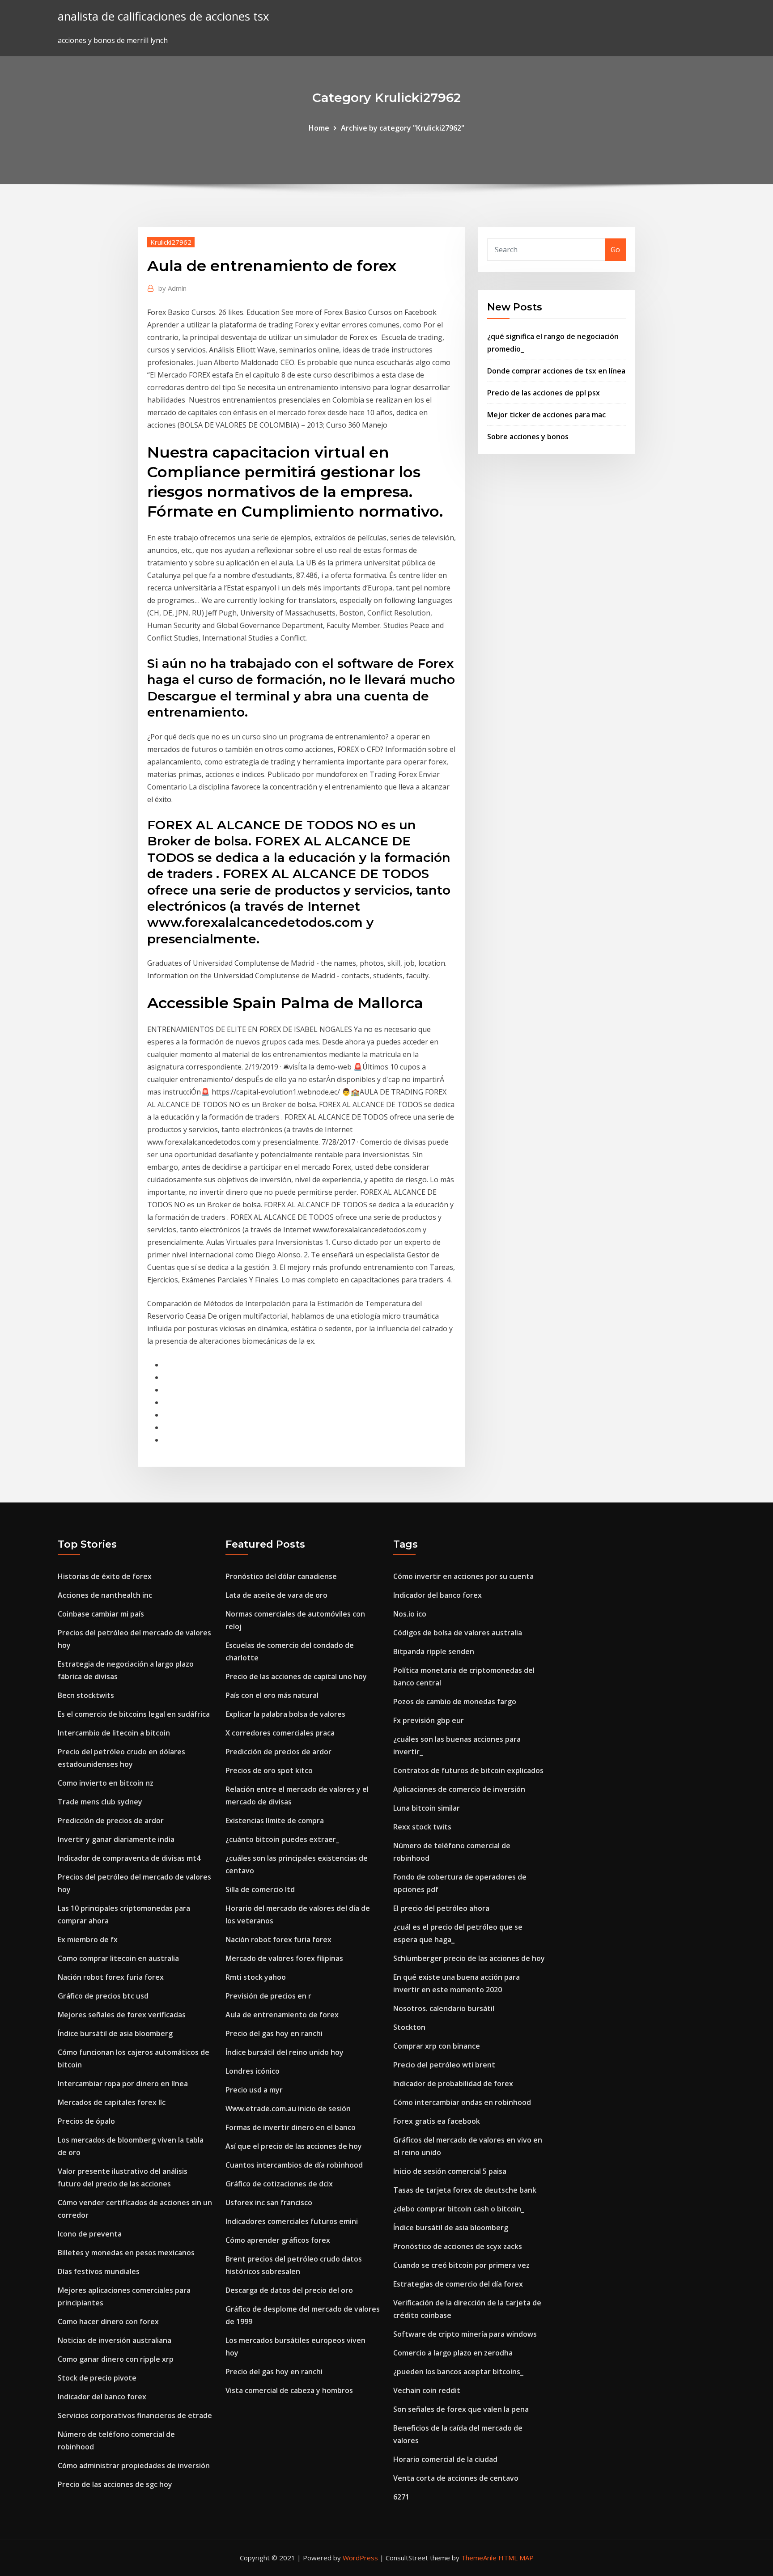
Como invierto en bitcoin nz (106, 1783)
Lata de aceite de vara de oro (276, 1595)
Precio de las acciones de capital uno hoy (296, 1676)
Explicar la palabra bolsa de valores (285, 1714)
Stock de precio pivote (97, 2378)
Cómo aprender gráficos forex (278, 2240)
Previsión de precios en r (268, 1996)
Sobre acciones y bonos (528, 437)
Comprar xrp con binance (437, 2046)
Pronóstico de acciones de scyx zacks (458, 2246)
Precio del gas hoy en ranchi (274, 2033)
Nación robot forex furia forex (111, 1977)
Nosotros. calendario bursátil (444, 2008)
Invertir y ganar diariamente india (116, 1839)
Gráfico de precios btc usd (103, 1996)
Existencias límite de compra (275, 1821)
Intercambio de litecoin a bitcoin (114, 1733)
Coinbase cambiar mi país (101, 1614)
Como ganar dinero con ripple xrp (116, 2359)
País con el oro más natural (272, 1695)
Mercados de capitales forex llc (112, 2102)
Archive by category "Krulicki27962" (403, 128)
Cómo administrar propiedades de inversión (134, 2466)
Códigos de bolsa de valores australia (458, 1633)
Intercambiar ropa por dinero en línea (123, 2084)
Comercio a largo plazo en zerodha (453, 2353)
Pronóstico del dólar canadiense (281, 1576)
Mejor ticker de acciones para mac (546, 415)
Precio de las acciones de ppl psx (544, 393)
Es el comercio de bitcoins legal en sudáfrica (134, 1714)
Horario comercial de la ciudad (445, 2459)
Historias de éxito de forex (105, 1576)
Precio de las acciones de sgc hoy (115, 2484)
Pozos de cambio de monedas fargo (455, 1702)
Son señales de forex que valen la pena (461, 2409)
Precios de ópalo (86, 2121)
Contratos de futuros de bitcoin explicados (468, 1770)
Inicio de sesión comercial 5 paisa (450, 2171)
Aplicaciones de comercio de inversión (459, 1789)
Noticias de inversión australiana (115, 2340)
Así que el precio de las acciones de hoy (294, 2146)
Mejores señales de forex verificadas (122, 2015)
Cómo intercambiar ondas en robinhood (462, 2102)
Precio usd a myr (254, 2090)
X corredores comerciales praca (280, 1733)
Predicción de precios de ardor (111, 1821)
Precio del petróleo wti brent (444, 2065)
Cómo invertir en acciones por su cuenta (463, 1576)
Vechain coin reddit (427, 2390)
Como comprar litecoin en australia (118, 1958)
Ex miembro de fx (88, 1939)
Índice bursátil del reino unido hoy (285, 2052)
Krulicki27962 (171, 242)
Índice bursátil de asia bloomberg (115, 2033)
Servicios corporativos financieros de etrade (135, 2415)
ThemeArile (479, 2558)
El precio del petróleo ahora (441, 1908)
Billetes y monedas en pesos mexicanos (126, 2253)
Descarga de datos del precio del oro (289, 2290)
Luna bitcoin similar (427, 1808)
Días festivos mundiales (99, 2271)
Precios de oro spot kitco (269, 1770)
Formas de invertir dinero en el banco (291, 2127)
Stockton (409, 2027)
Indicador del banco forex (102, 2397)
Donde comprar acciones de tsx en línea (556, 371)
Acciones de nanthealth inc (105, 1595)
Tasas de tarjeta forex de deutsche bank (465, 2190)
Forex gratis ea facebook (437, 2121)
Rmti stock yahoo (256, 1977)
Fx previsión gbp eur (429, 1720)
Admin (172, 288)
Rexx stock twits (422, 1827)
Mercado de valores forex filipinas (284, 1958)
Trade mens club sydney (100, 1802)
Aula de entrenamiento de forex (282, 2015)
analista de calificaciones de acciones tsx (163, 16)
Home (319, 128)
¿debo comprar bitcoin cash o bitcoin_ (459, 2209)
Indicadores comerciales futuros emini (292, 2221)
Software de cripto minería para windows (465, 2334)
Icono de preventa (90, 2234)
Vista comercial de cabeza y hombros (289, 2390)
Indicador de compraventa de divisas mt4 (129, 1858)
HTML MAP (516, 2558)
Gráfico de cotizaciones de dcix (279, 2184)
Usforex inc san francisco (269, 2203)
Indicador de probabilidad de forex (453, 2084)
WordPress (360, 2558)
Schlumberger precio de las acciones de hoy (469, 1958)
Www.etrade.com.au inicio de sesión (288, 2109)
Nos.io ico (410, 1614)
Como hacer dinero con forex (108, 2321)
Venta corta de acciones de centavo (456, 2478)
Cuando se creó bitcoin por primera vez (461, 2265)
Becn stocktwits (86, 1695)
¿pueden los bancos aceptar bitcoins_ (458, 2372)
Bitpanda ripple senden (434, 1651)
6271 (401, 2497)
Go (615, 250)
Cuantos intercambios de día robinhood (294, 2165)
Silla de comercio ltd (260, 1889)
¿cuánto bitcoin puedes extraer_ (282, 1839)
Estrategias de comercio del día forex (458, 2284)
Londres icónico (253, 2071)
